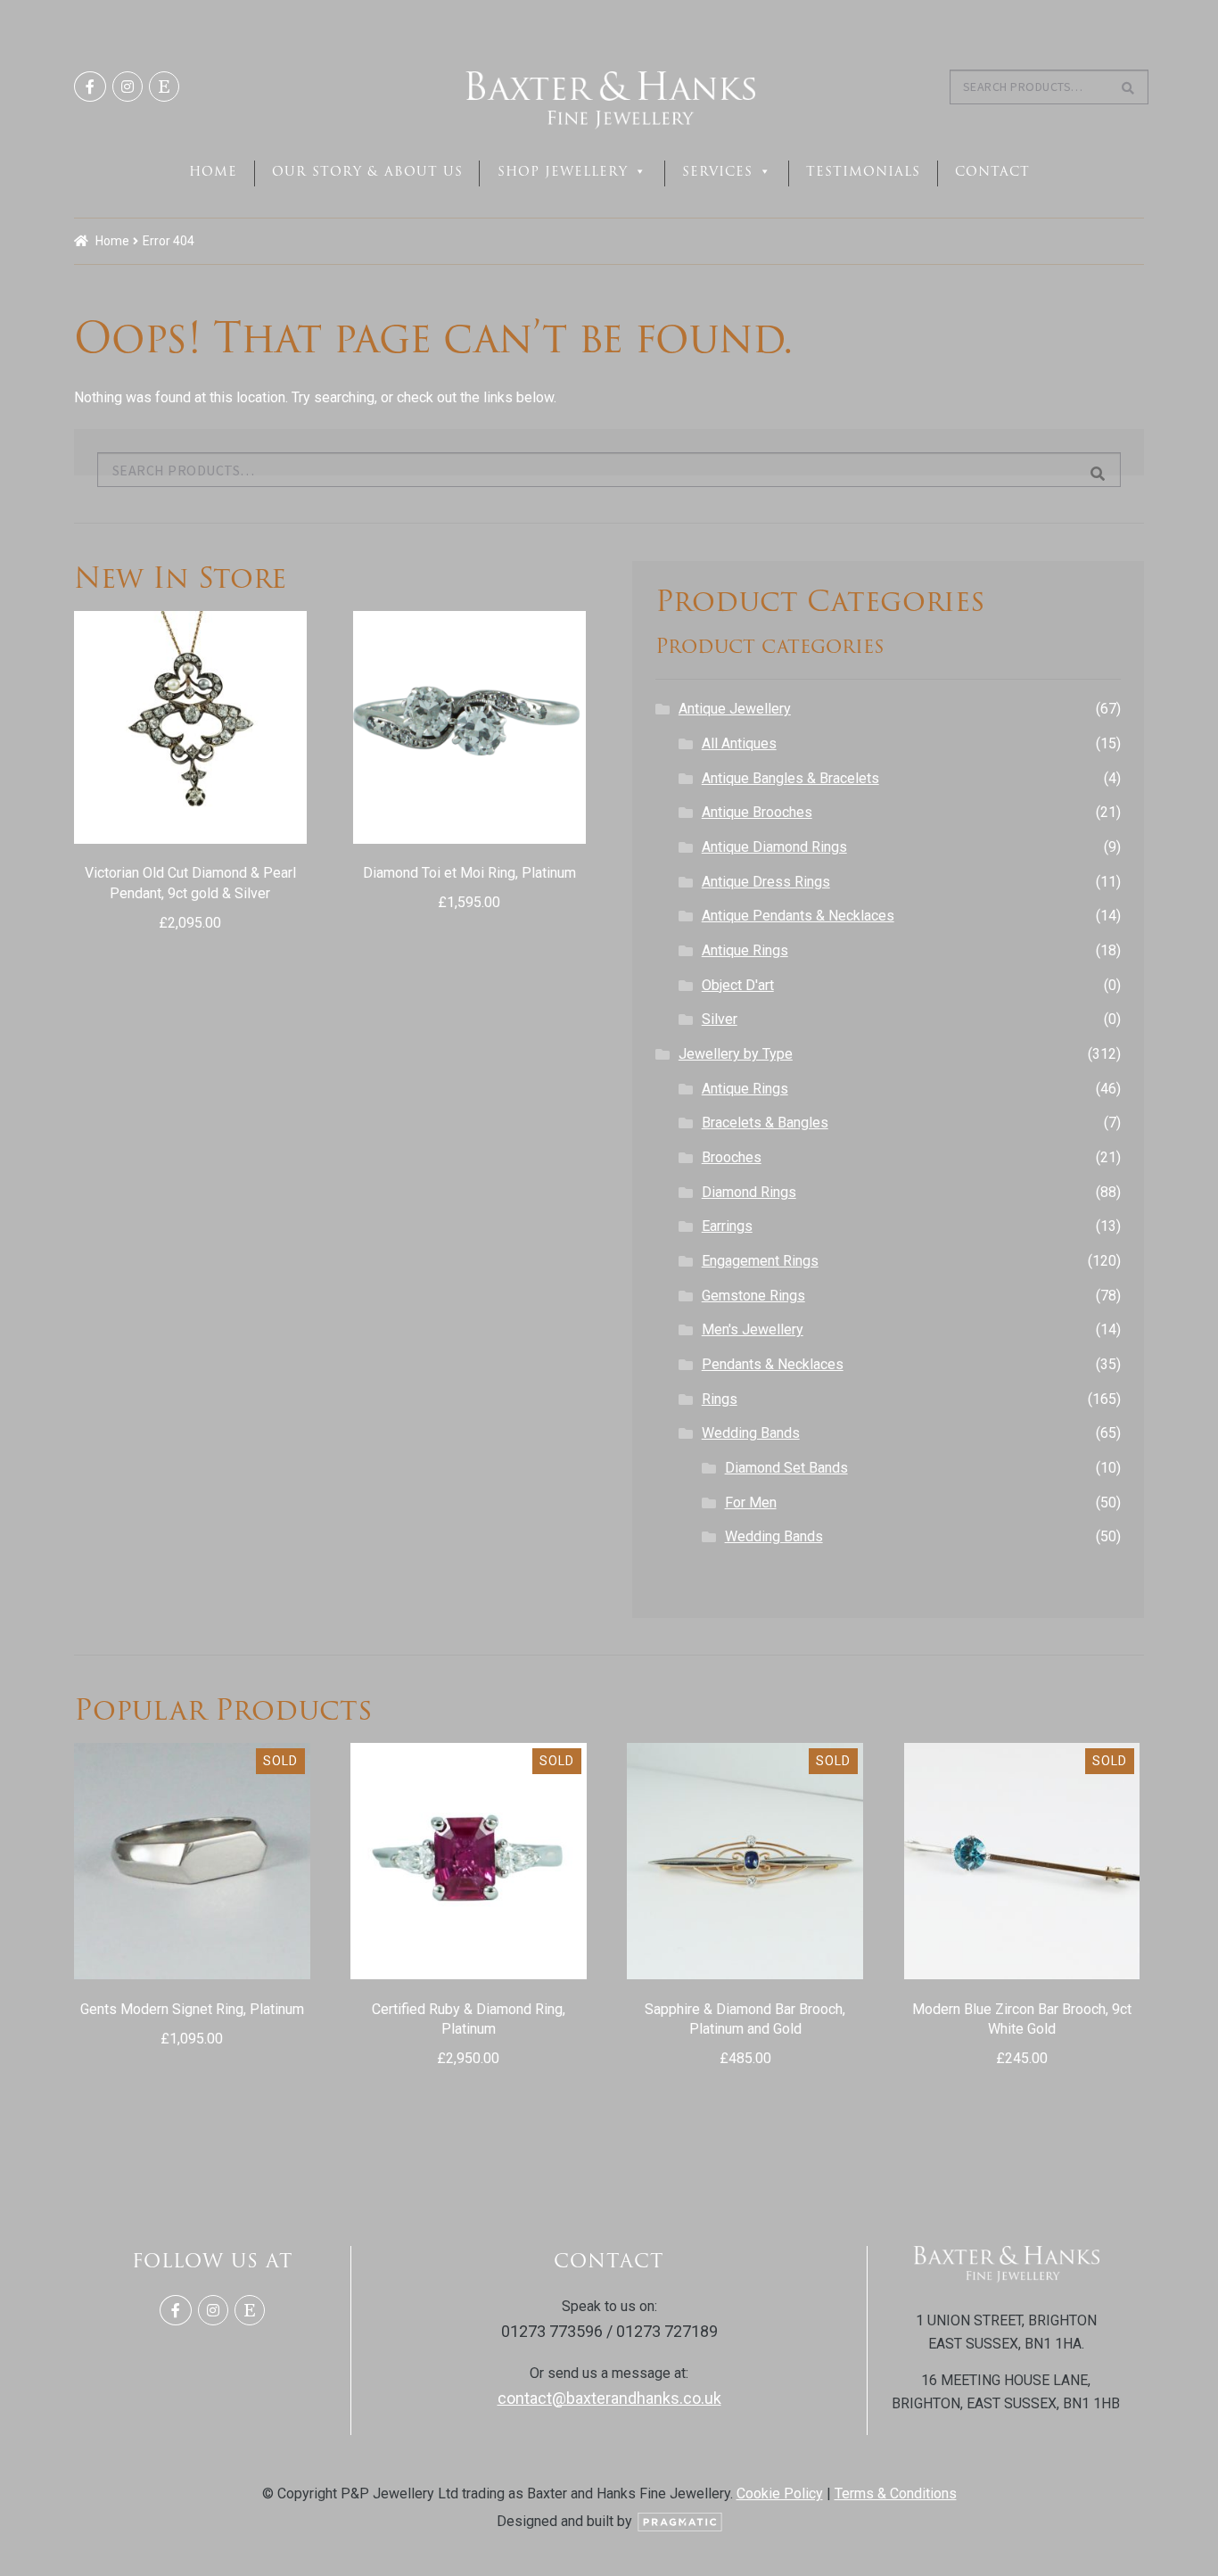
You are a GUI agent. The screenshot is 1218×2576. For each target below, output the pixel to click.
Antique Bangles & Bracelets (790, 778)
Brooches (732, 1157)
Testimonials (863, 171)
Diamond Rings (749, 1192)
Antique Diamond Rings (774, 847)
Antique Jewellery (735, 709)
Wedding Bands (751, 1433)
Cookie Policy (780, 2493)
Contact (992, 171)
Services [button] (717, 171)
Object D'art (738, 985)
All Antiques (739, 743)
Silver (720, 1019)
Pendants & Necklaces (773, 1364)
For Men (751, 1503)
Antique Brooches (757, 812)
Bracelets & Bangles (765, 1123)
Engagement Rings (760, 1261)
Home (213, 171)
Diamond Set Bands (786, 1468)
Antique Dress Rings (766, 882)
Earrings (727, 1226)
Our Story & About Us (367, 171)
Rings (720, 1399)
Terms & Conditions (896, 2493)
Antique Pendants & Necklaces (798, 916)
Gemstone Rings (753, 1296)
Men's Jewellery (753, 1329)
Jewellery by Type (736, 1054)
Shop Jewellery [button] (563, 171)
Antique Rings (745, 950)
